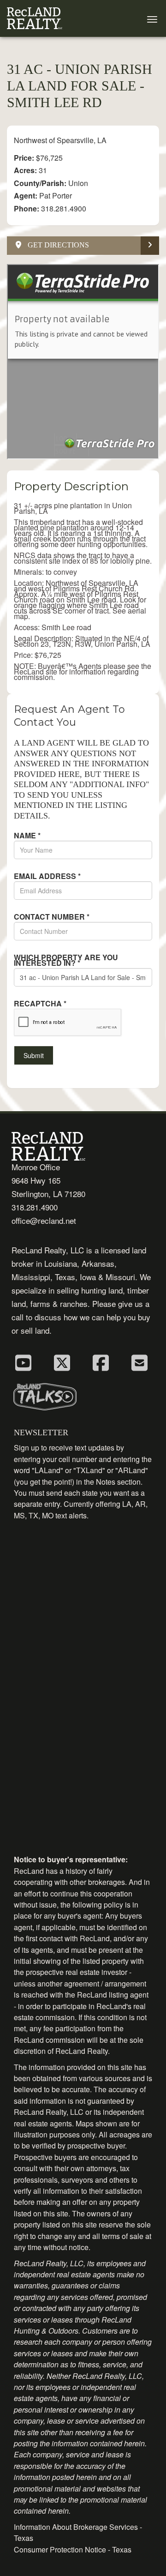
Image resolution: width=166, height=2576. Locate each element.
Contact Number (52, 917)
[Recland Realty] (35, 18)
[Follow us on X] (62, 1362)
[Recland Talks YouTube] (23, 1362)
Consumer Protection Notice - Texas (73, 2549)
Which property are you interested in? (66, 960)
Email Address (47, 876)
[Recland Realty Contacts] (139, 1362)
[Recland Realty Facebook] (101, 1362)
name (27, 836)
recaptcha (40, 1004)
